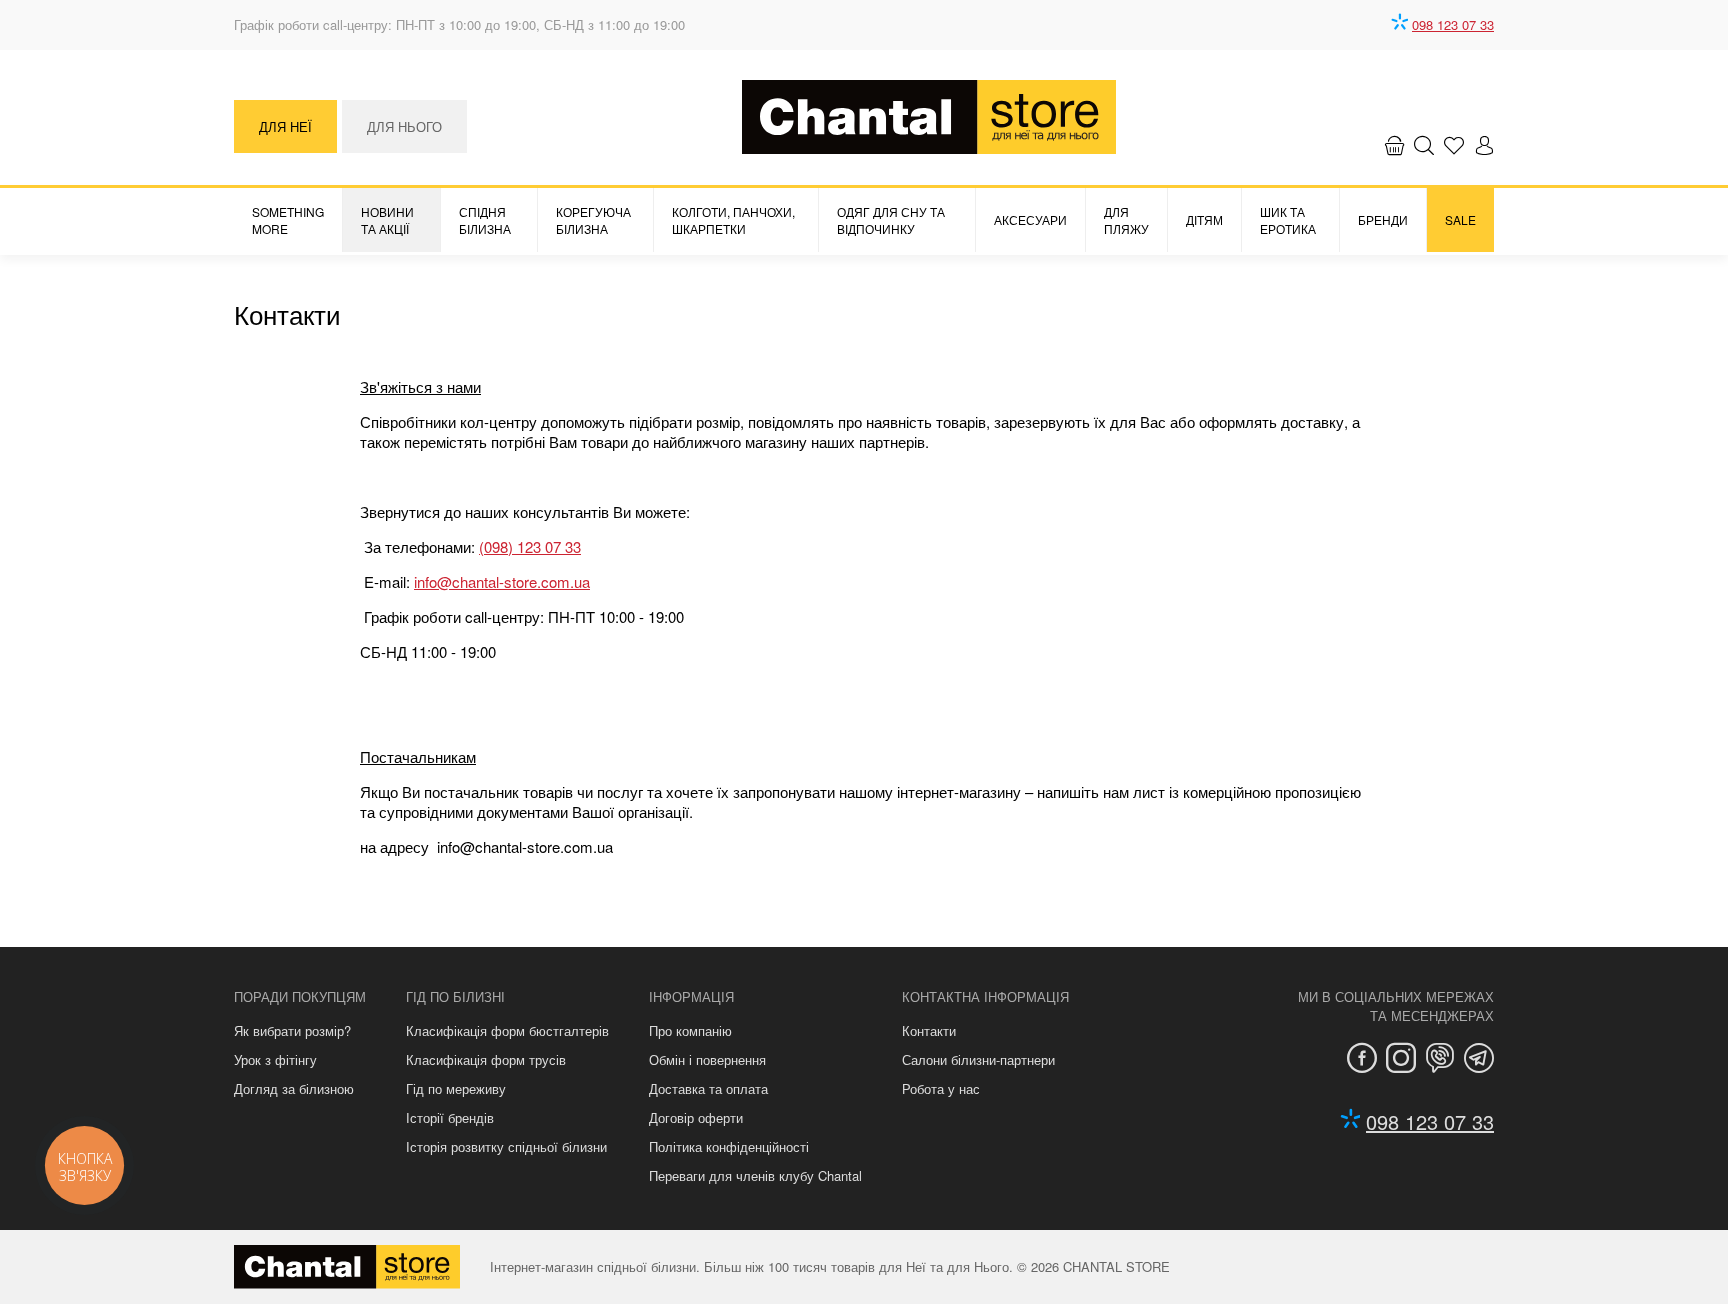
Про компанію (690, 1030)
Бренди (1383, 219)
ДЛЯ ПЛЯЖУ (1126, 220)
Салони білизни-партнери (978, 1059)
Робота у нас (941, 1088)
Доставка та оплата (708, 1088)
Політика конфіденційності (729, 1146)
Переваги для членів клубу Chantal (755, 1175)
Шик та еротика (1288, 220)
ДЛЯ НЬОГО (404, 126)
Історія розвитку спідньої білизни (506, 1146)
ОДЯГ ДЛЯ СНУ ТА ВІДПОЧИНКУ (891, 220)
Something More (288, 220)
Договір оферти (696, 1117)
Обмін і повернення (707, 1059)
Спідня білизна (485, 220)
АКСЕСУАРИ (1030, 219)
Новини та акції (387, 220)
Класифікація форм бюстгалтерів (507, 1030)
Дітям (1204, 219)
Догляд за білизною (294, 1088)
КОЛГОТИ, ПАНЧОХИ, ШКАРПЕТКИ (733, 220)
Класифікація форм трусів (486, 1059)
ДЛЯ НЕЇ (285, 126)
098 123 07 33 (1453, 24)
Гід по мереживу (456, 1088)
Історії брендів (450, 1117)
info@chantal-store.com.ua (502, 581)
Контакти (929, 1030)
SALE (1460, 219)
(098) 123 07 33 (530, 546)
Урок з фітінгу (275, 1059)
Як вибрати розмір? (292, 1030)
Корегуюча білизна (593, 220)
